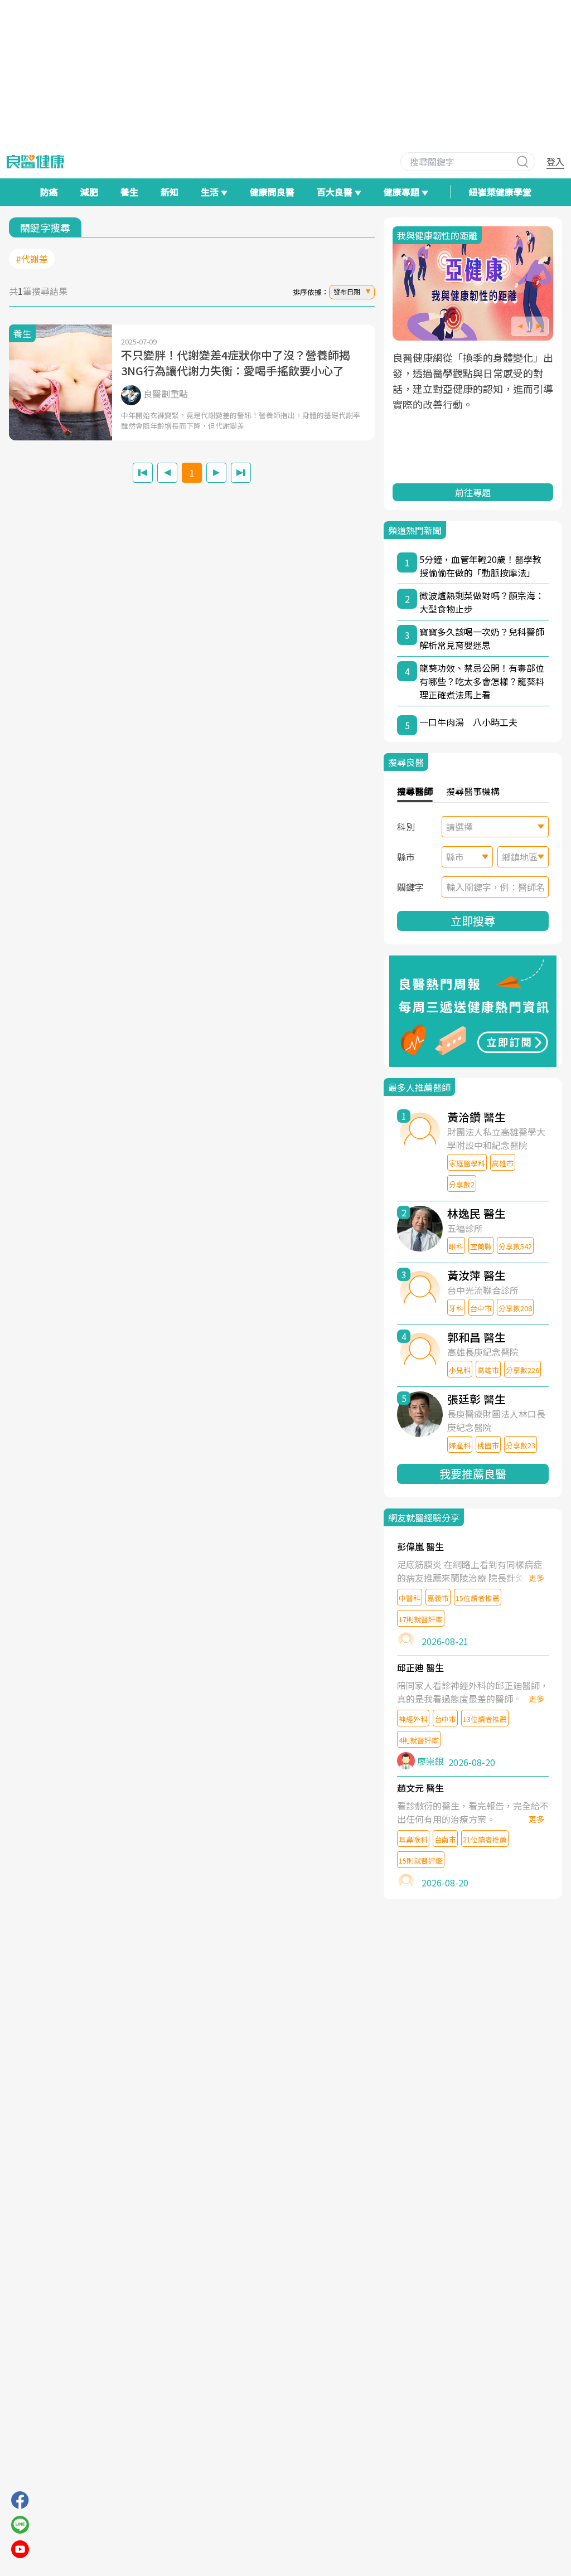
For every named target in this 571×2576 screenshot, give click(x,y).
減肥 (89, 192)
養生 (129, 192)
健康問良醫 (272, 192)
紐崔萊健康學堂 (500, 192)
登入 (555, 162)
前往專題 (473, 492)
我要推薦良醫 (473, 1474)
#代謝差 (32, 259)
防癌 (49, 192)
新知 (170, 192)
